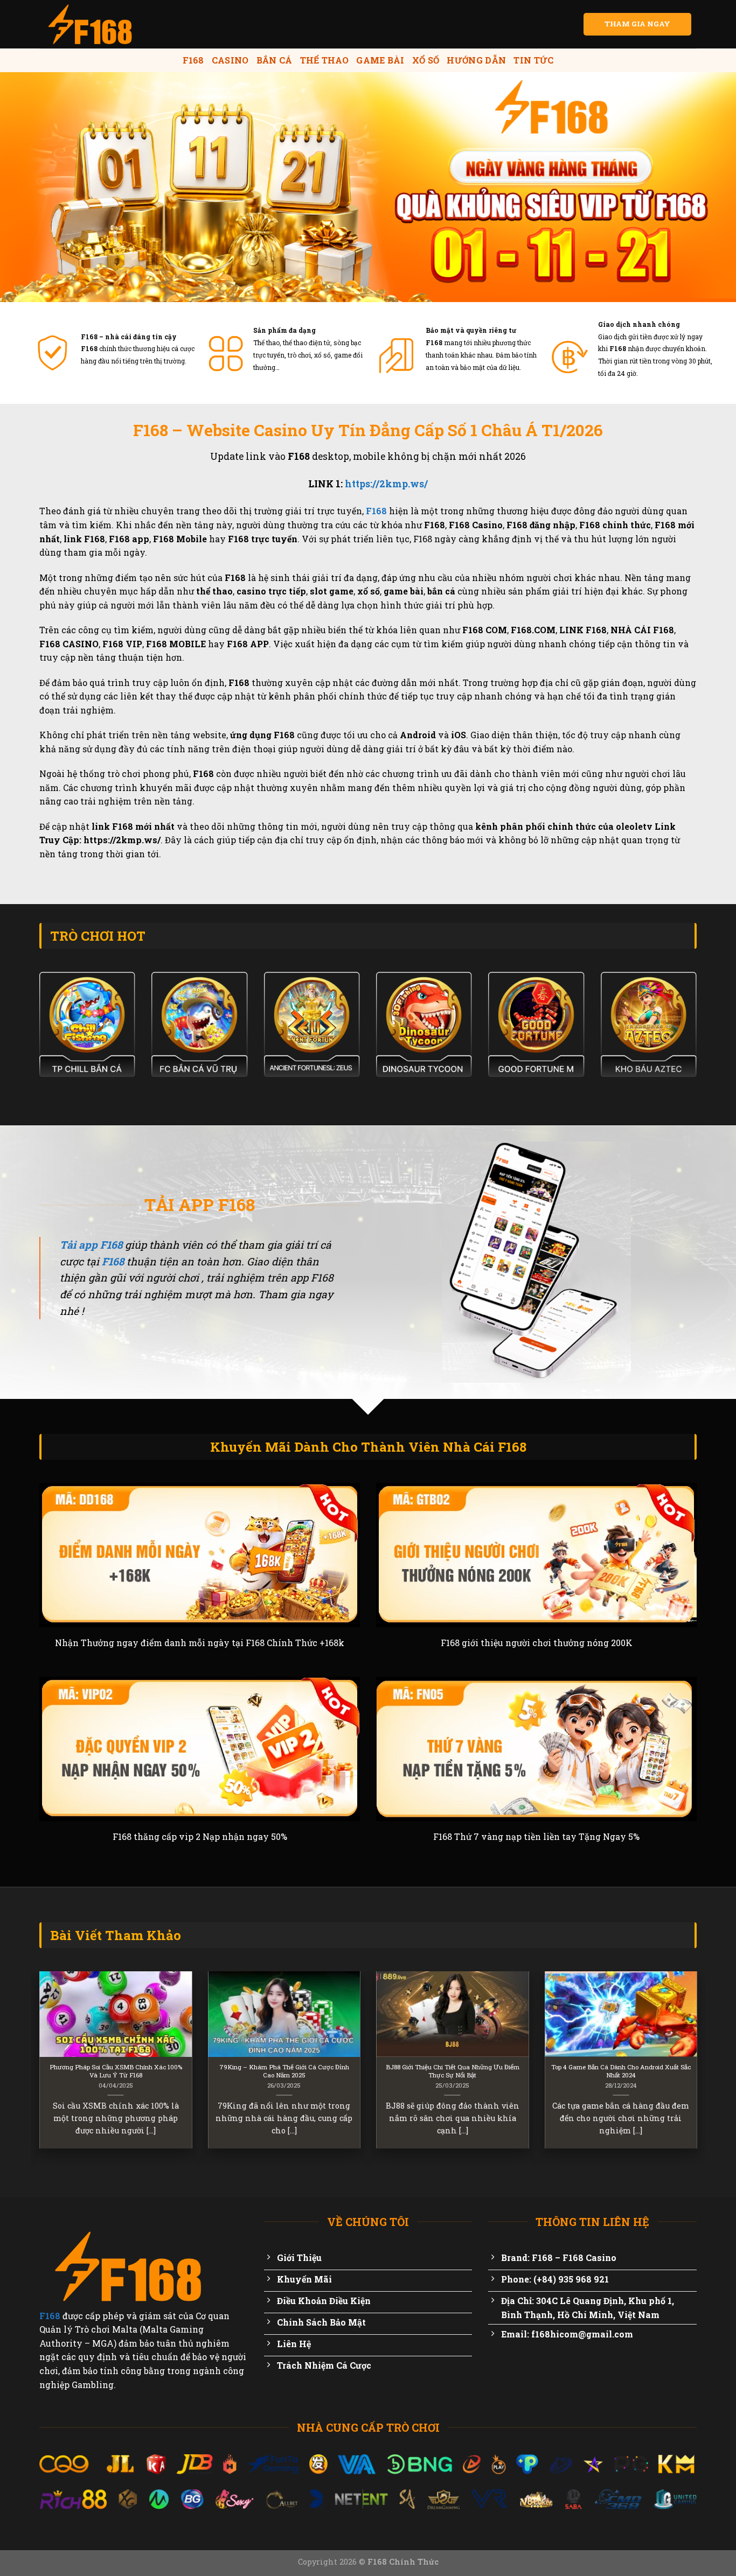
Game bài (380, 60)
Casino (230, 60)
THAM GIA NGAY (637, 24)
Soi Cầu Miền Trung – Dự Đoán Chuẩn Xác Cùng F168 (337, 2071)
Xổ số (426, 60)
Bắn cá (275, 60)
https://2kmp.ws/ (386, 484)
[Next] (699, 2067)
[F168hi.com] (93, 24)
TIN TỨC (533, 60)
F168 (193, 60)
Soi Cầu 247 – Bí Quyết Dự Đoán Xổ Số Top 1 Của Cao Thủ (506, 2071)
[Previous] (37, 2067)
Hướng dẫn (476, 60)
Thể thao (325, 60)
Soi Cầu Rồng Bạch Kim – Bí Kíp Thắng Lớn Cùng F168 (169, 2071)
